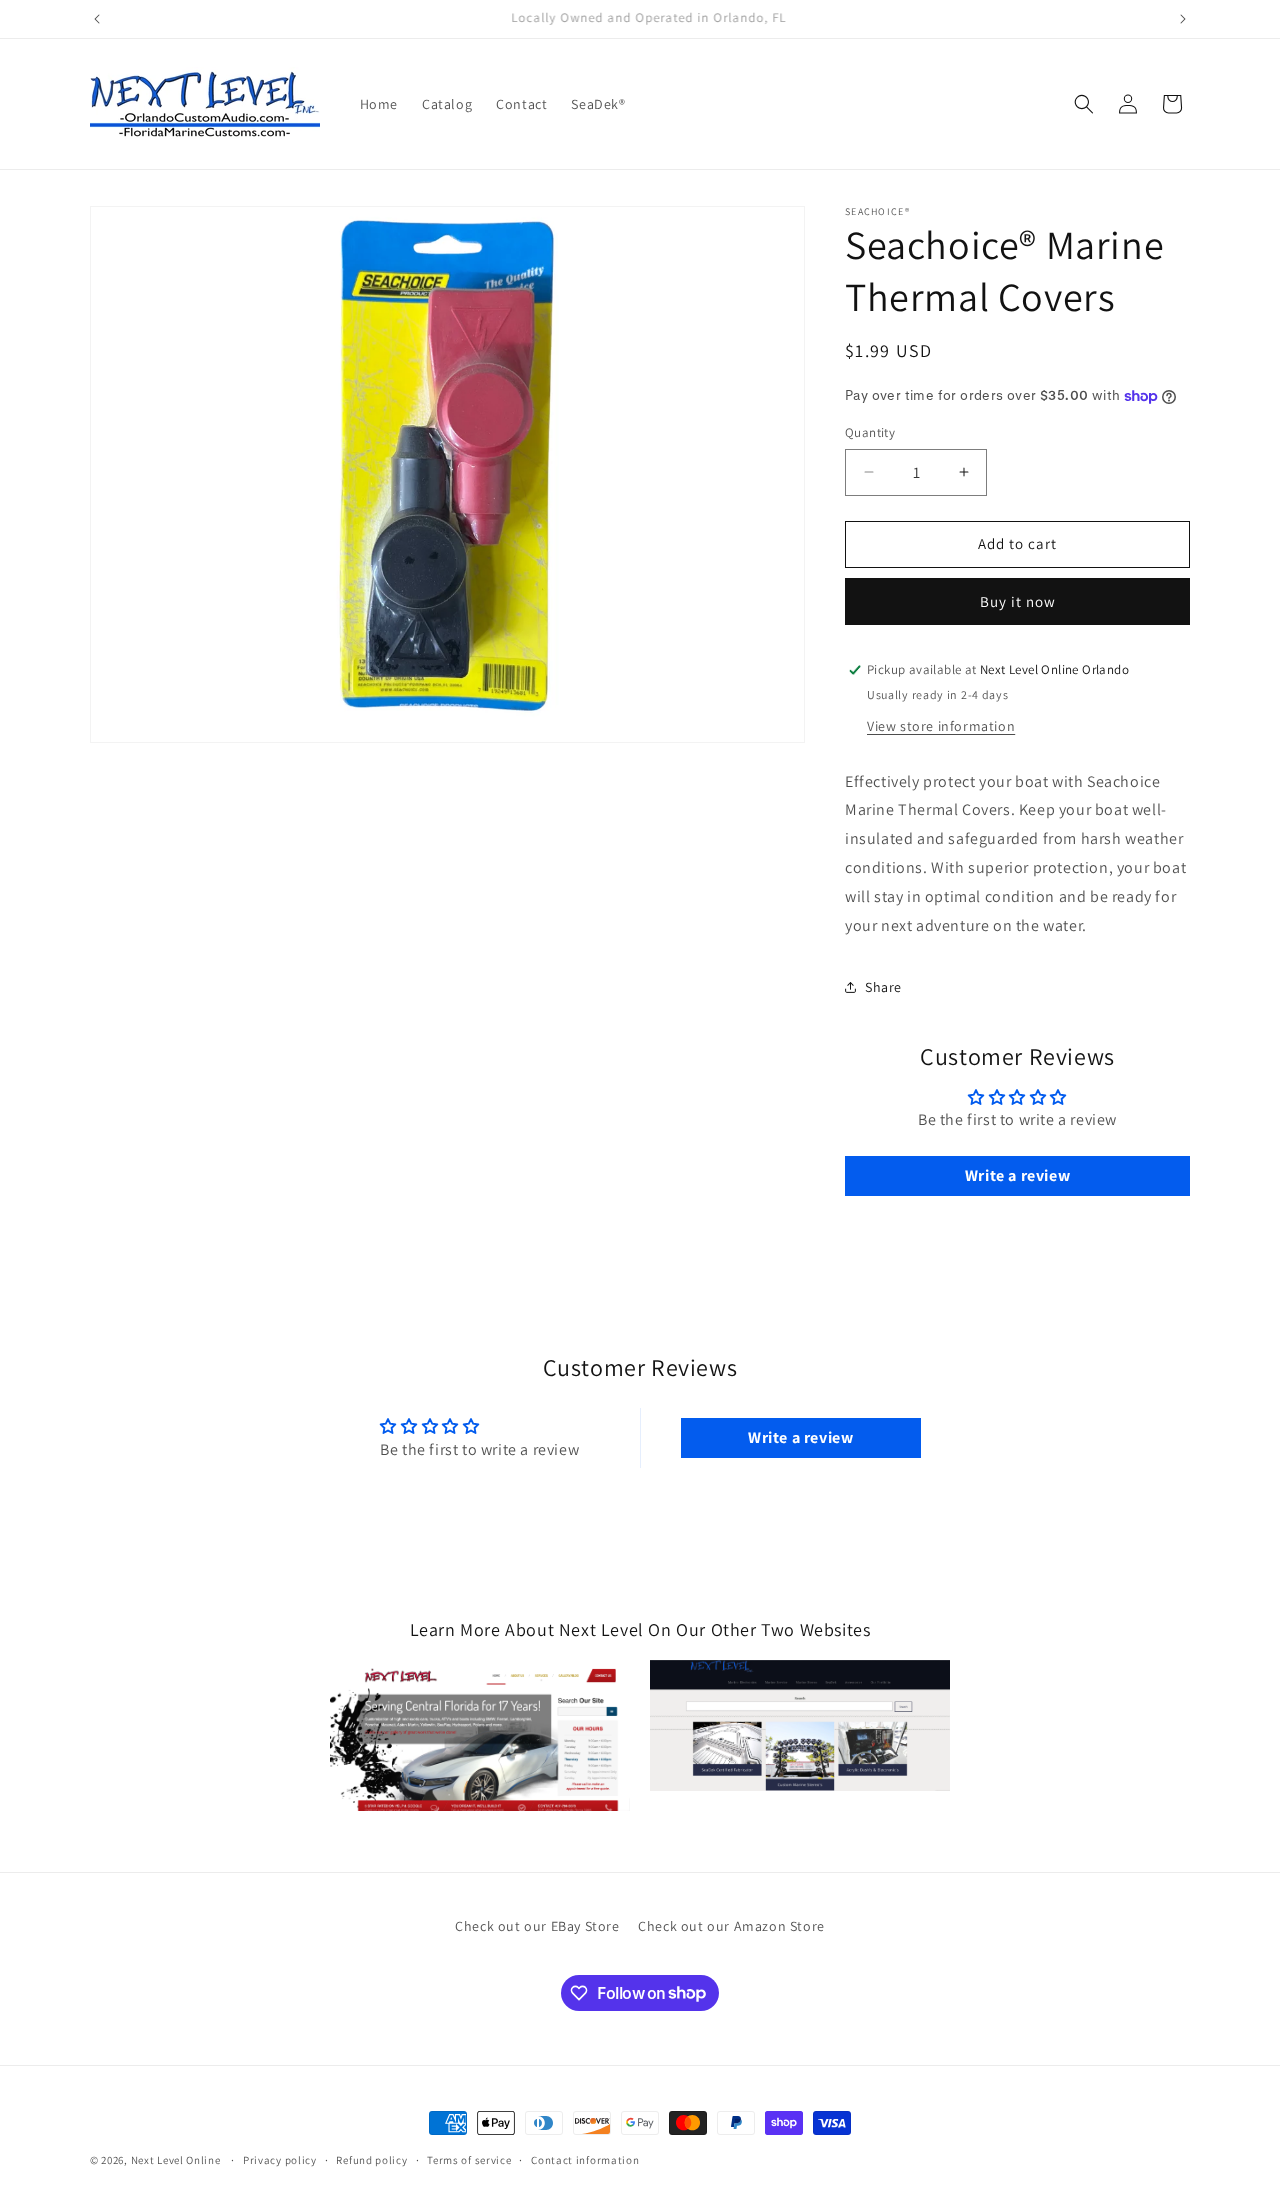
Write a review (1017, 1175)
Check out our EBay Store (537, 1926)
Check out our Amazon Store (731, 1926)
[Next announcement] (1183, 19)
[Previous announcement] (97, 19)
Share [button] (883, 987)
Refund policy (371, 2159)
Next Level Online (176, 2160)
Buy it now (1018, 601)
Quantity (870, 432)
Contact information (585, 2159)
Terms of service (469, 2159)
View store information (941, 726)
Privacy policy (280, 2159)
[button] (1084, 104)
